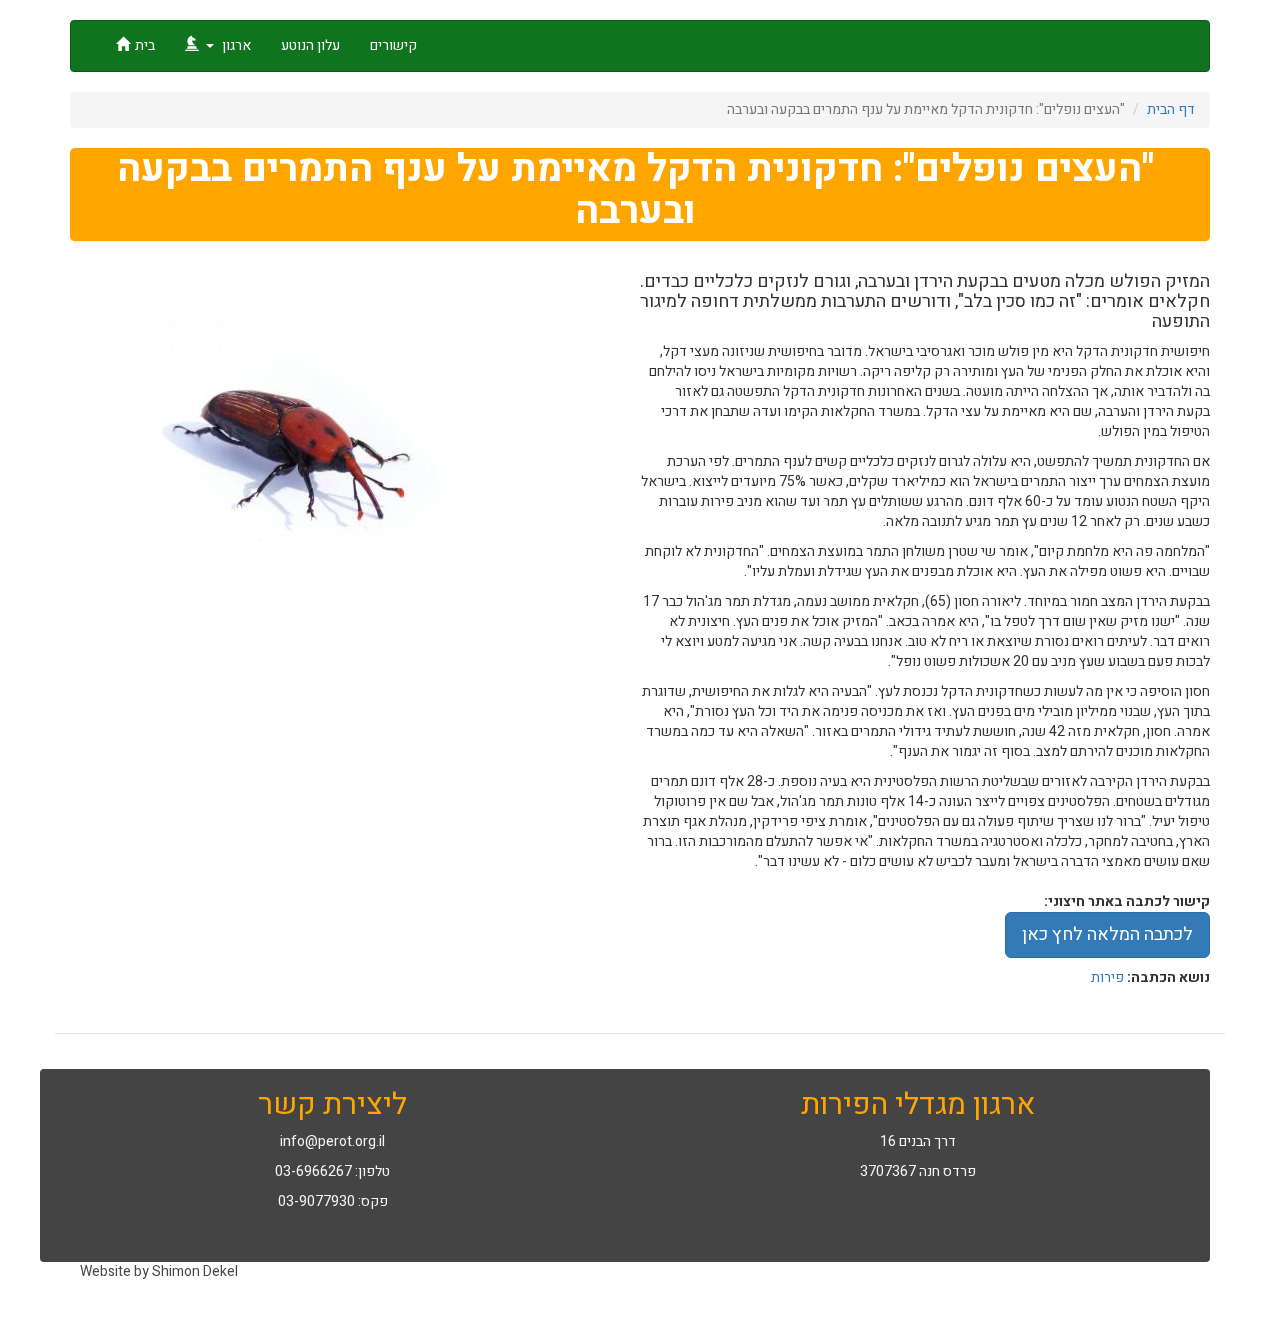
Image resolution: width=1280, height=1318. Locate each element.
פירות (1107, 977)
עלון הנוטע (310, 45)
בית (145, 45)
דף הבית (1171, 109)
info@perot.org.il (332, 1141)
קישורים (393, 45)
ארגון (235, 45)
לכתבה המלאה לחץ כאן (1107, 934)
